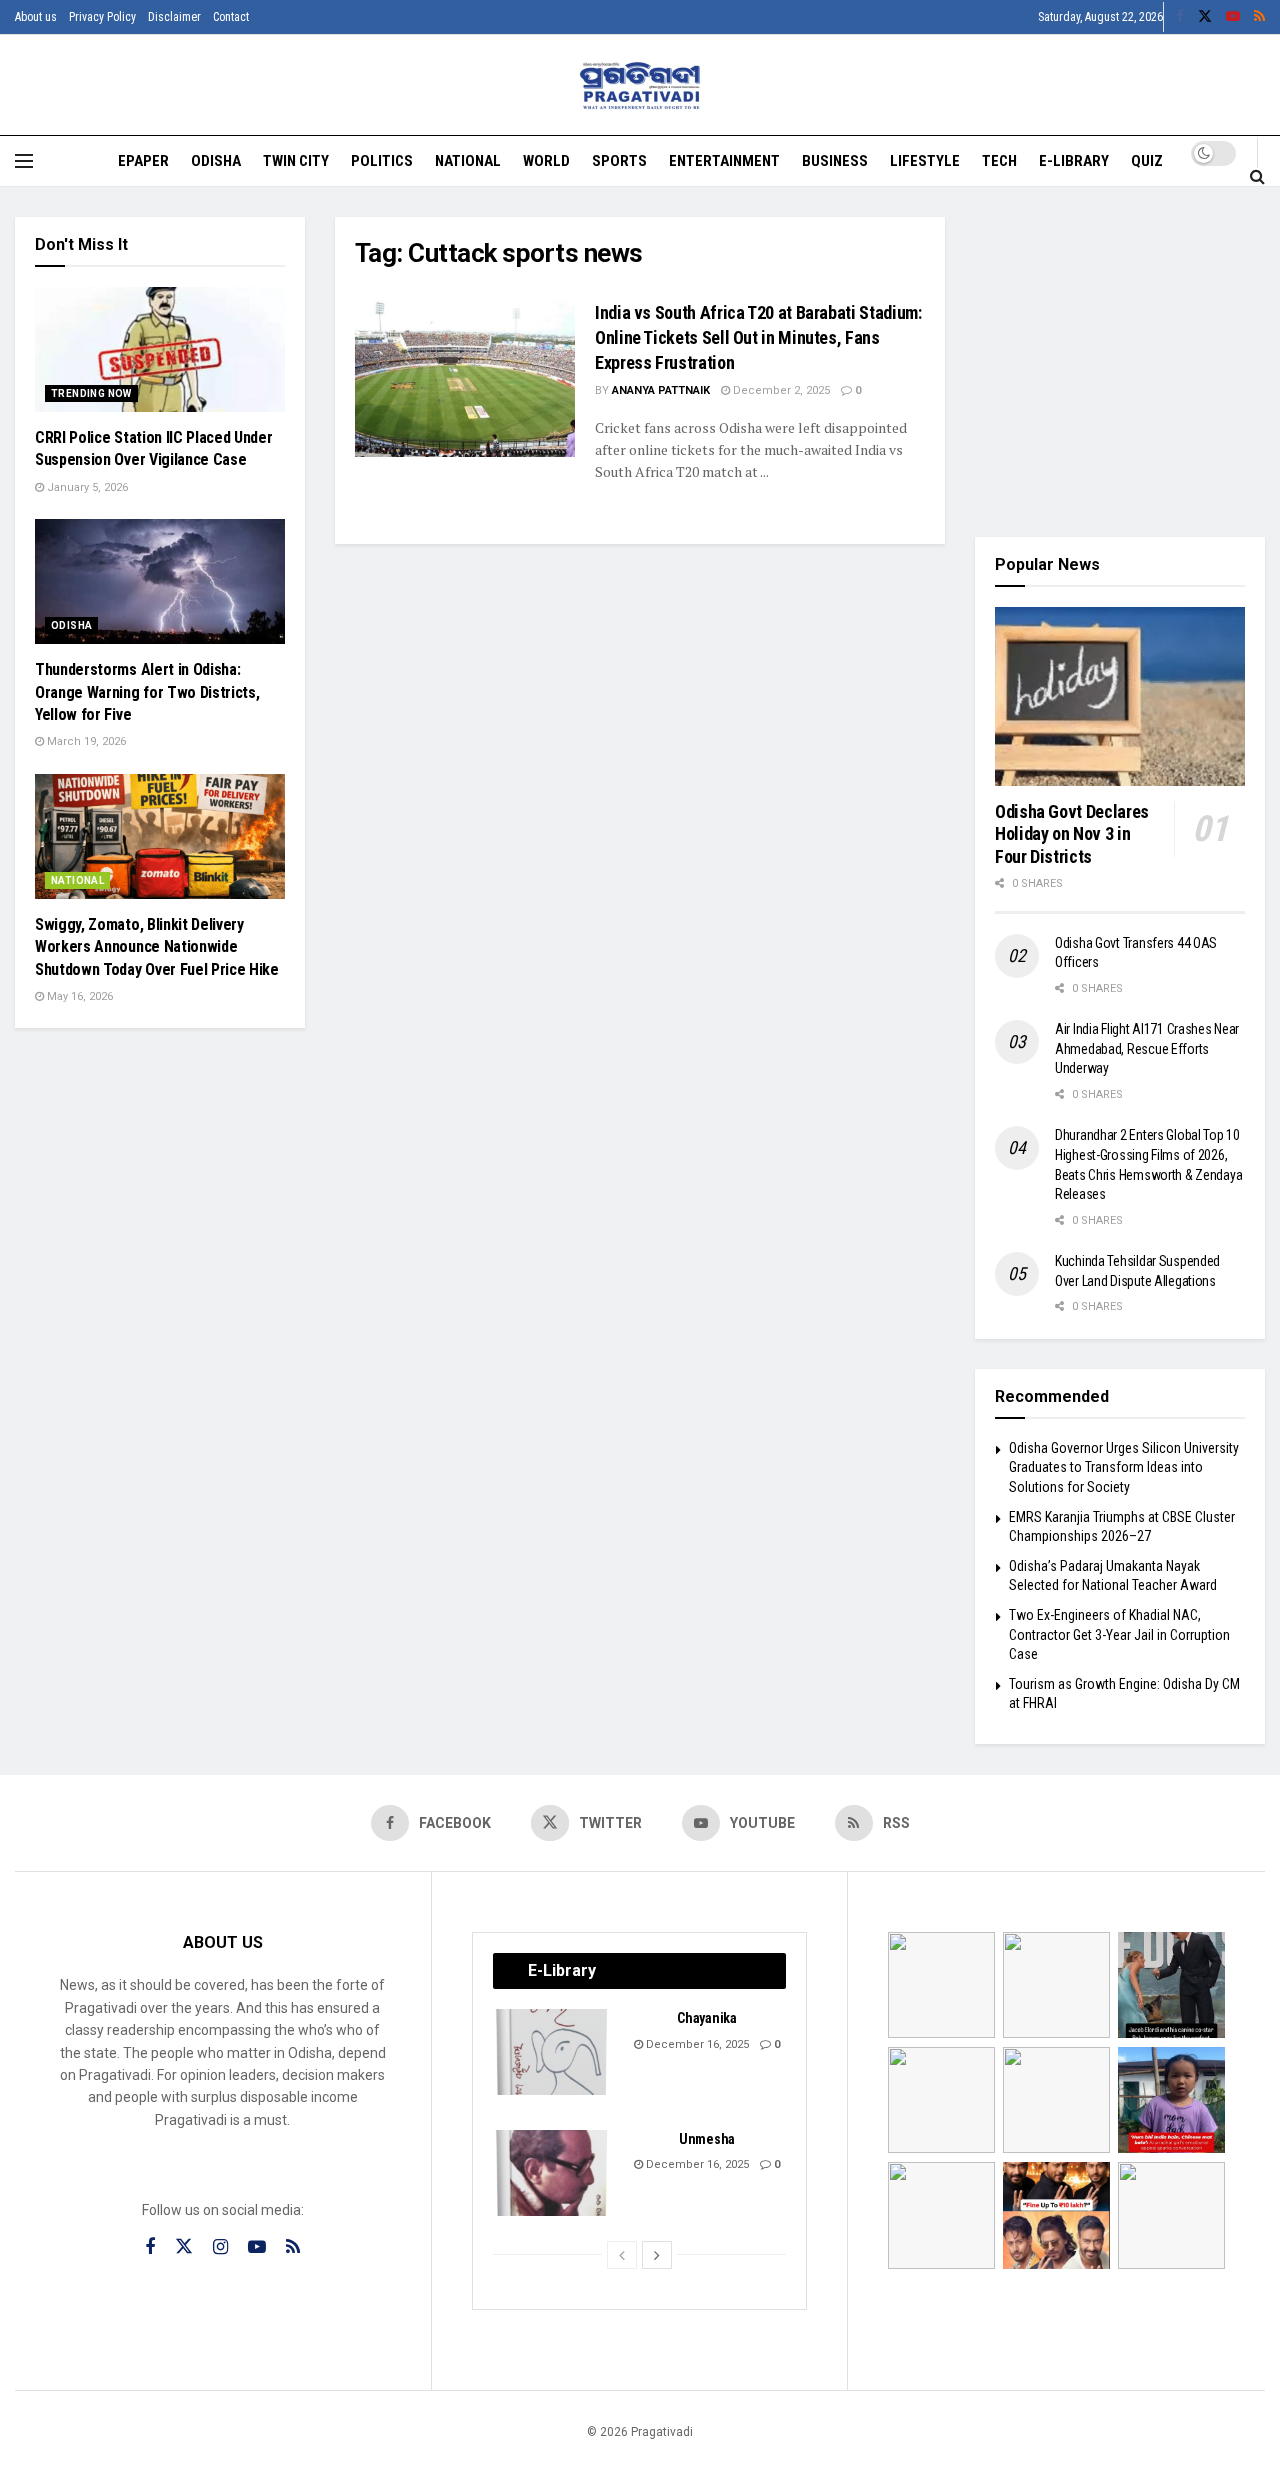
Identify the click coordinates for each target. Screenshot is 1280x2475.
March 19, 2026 (85, 741)
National (468, 161)
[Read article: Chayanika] (553, 2052)
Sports (619, 161)
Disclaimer (174, 17)
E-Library (1074, 161)
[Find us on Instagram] (220, 2247)
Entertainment (724, 161)
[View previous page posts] (622, 2255)
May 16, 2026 (78, 996)
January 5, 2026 (86, 487)
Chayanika (706, 2018)
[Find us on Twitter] (1205, 17)
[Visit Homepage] (640, 85)
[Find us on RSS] (1259, 17)
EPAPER (143, 161)
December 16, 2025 (696, 2044)
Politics (382, 161)
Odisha (216, 161)
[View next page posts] (657, 2255)
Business (835, 161)
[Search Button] (1257, 176)
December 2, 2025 (780, 390)
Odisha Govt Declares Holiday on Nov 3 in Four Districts (1072, 834)
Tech (999, 161)
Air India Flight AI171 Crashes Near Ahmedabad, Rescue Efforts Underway (1147, 1048)
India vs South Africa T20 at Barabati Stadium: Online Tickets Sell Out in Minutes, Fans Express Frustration (758, 337)
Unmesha (707, 2139)
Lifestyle (925, 161)
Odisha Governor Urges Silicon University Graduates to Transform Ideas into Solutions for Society (1124, 1467)
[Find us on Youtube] (1233, 17)
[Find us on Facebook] (1180, 17)
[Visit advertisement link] (1120, 362)
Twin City (296, 161)
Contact (231, 17)
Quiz (1147, 161)
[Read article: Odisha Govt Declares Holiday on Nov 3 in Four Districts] (1120, 696)
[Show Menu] (24, 161)
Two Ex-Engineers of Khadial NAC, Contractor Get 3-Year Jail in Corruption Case (1119, 1634)
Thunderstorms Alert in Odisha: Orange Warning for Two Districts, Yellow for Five (147, 692)
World (546, 161)
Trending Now (91, 393)
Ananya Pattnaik (661, 390)
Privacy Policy (102, 17)
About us (36, 17)
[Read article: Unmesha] (553, 2173)
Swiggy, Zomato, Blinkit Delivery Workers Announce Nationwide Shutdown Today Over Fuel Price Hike (157, 947)
